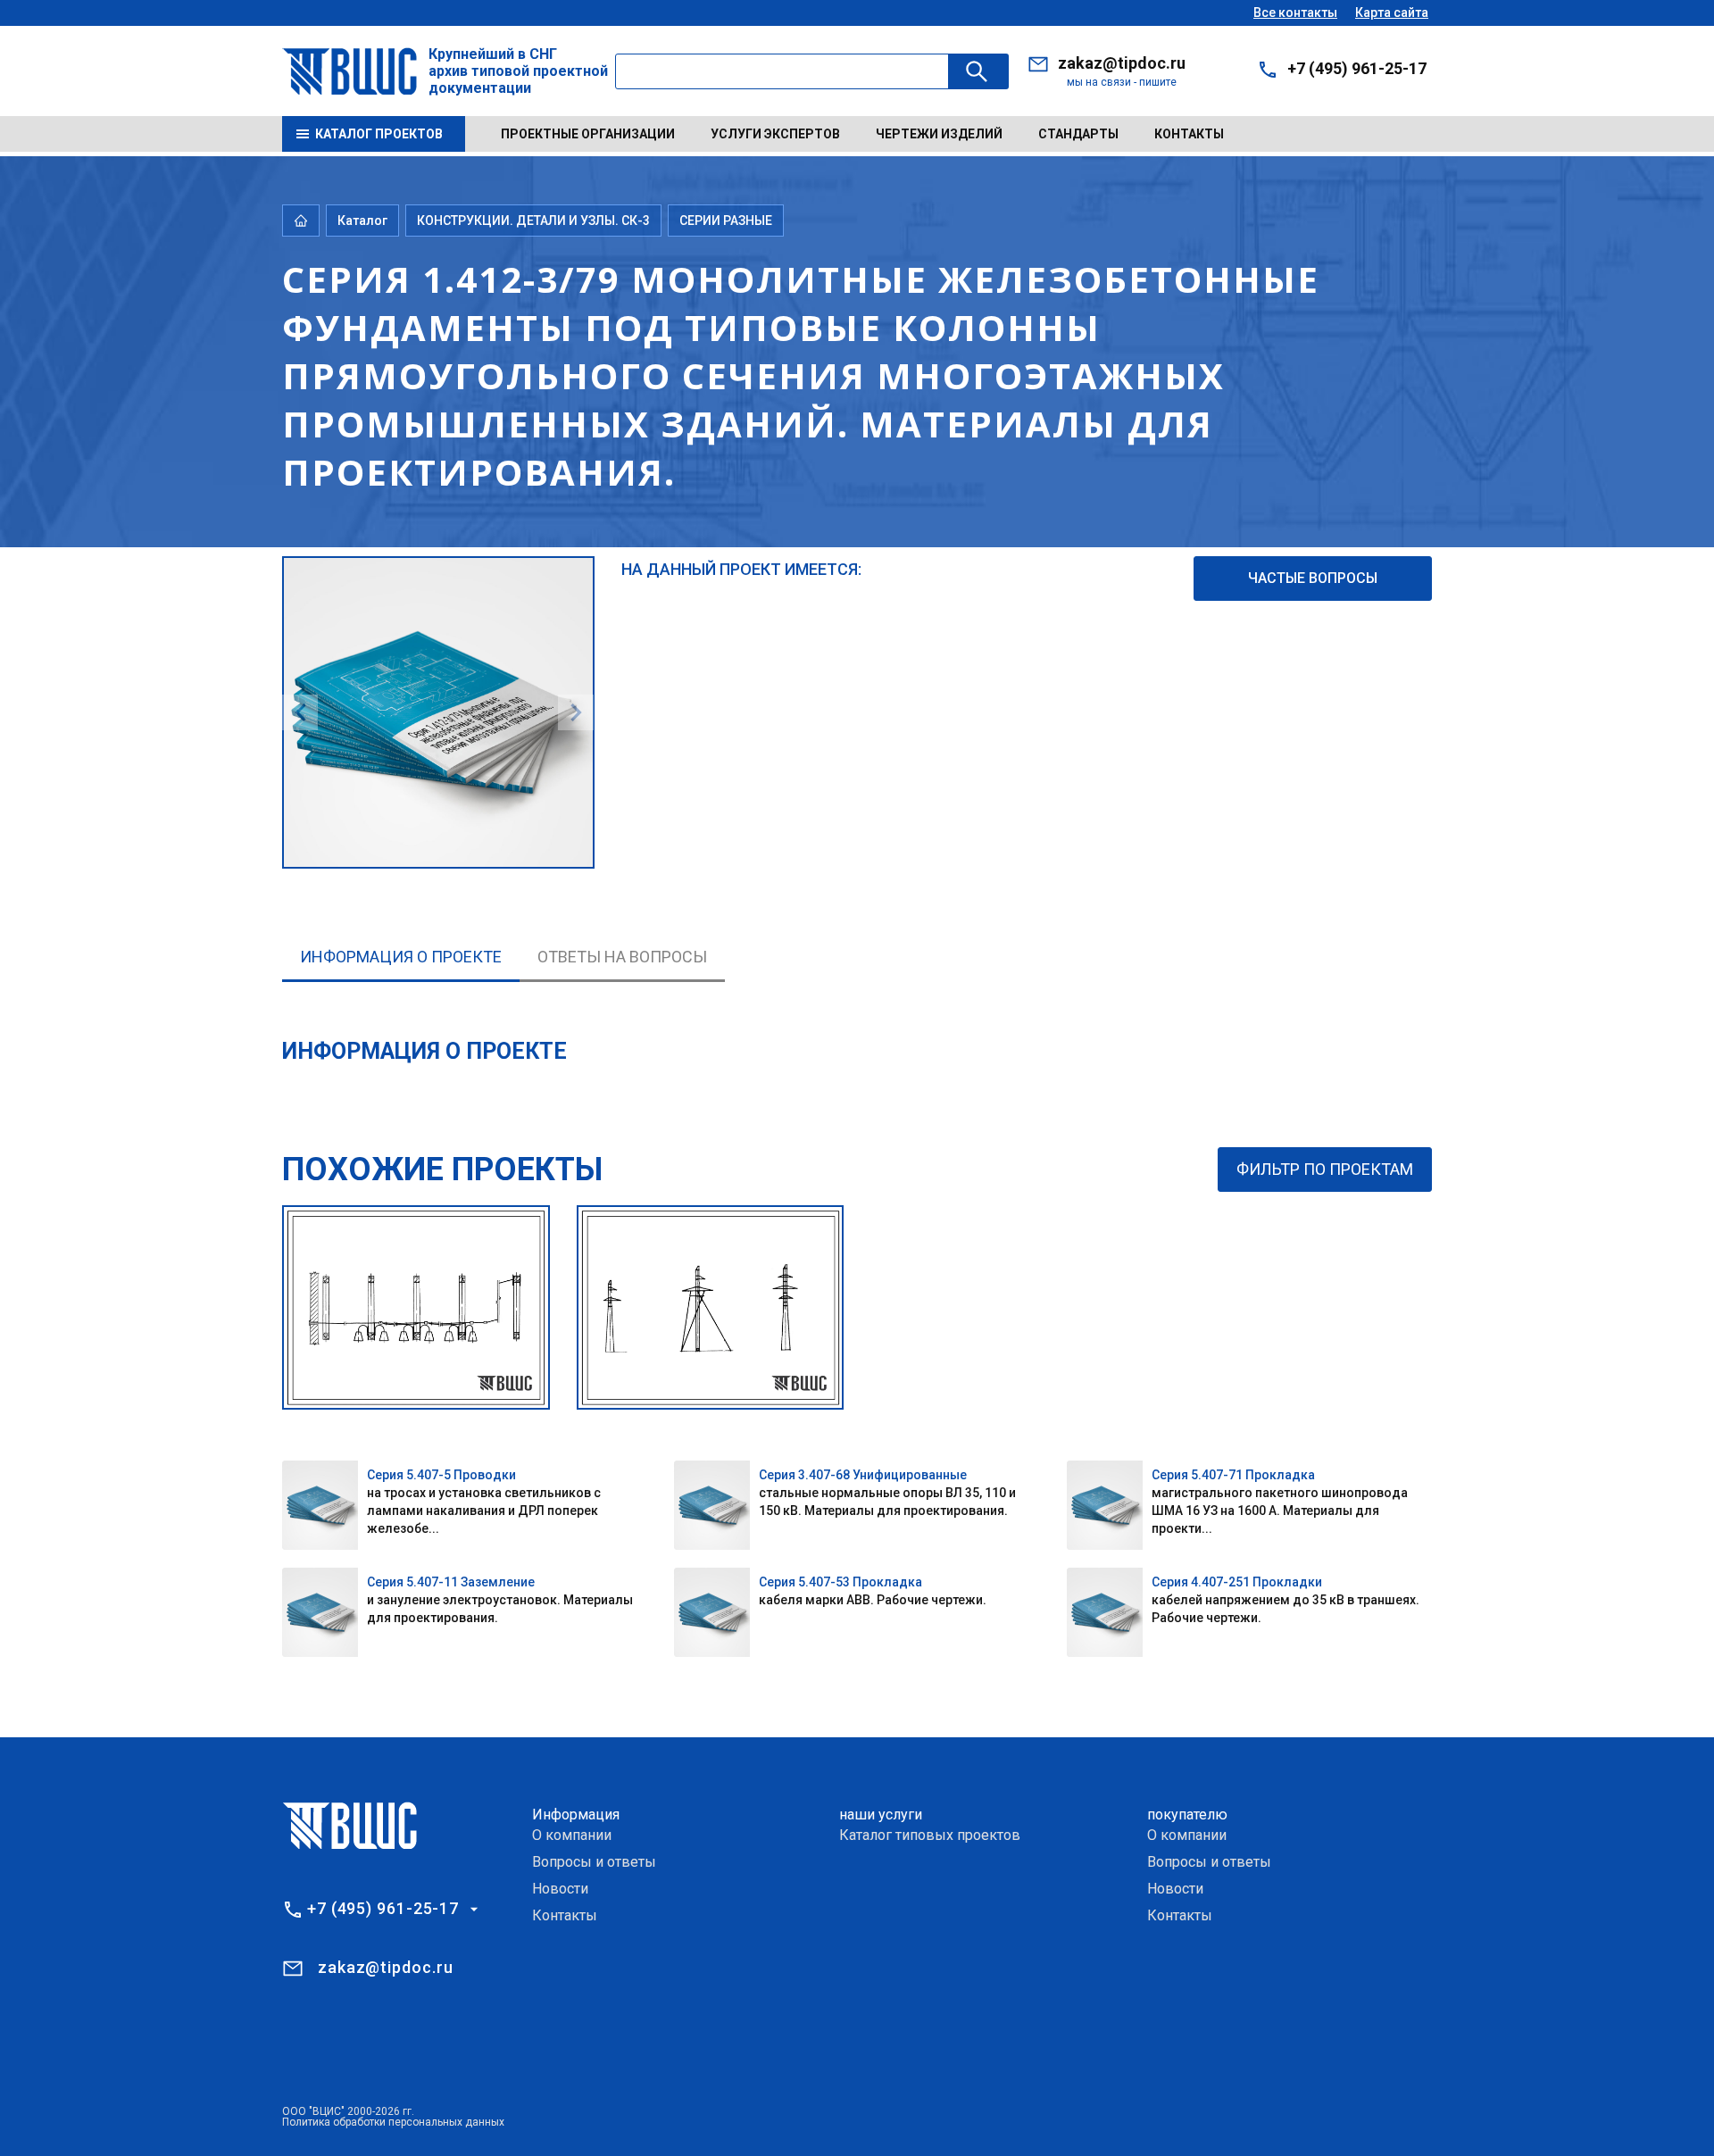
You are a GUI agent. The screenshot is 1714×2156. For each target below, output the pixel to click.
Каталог (362, 221)
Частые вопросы (1313, 578)
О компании (572, 1835)
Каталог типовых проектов (930, 1835)
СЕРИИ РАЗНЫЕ (726, 221)
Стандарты (1078, 134)
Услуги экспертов (775, 134)
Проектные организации (588, 134)
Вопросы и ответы (594, 1862)
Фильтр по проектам (1325, 1169)
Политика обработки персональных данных (393, 2122)
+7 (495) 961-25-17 (1357, 68)
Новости (560, 1889)
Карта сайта (1392, 12)
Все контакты (1295, 12)
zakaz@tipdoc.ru (1122, 63)
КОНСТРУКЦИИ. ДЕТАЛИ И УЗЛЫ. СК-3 (533, 221)
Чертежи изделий (939, 134)
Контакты (1189, 134)
